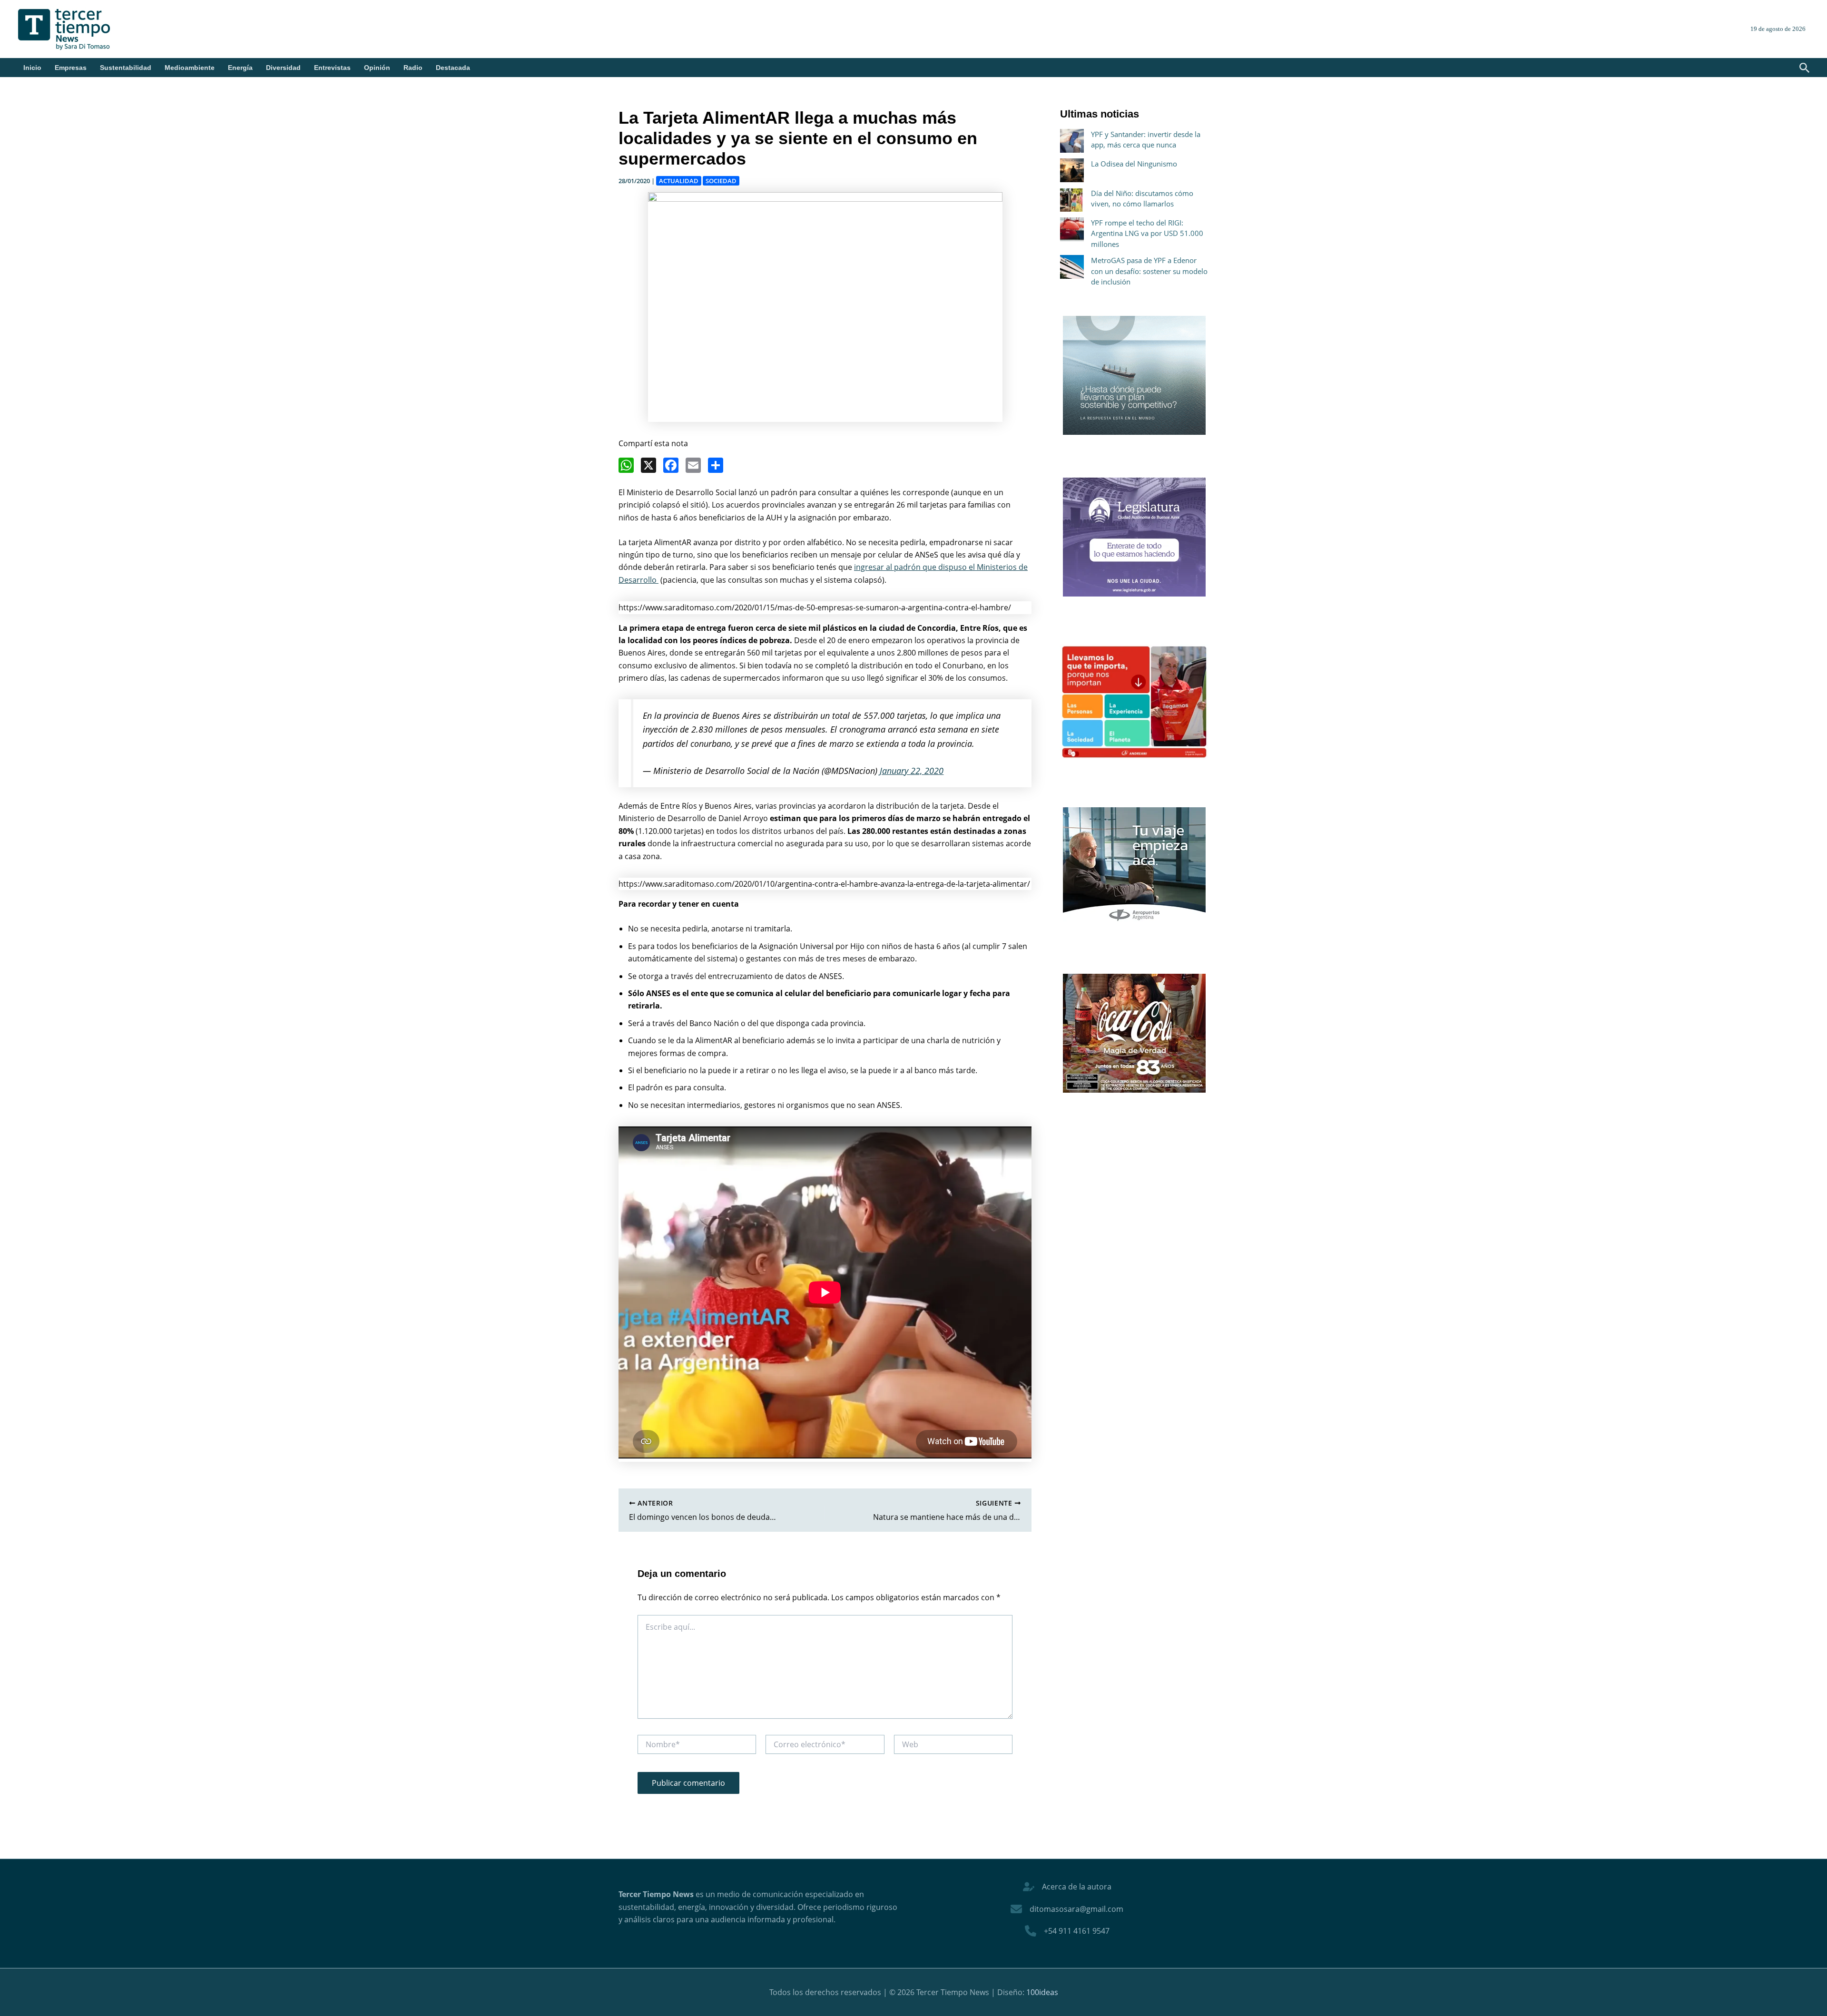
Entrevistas (332, 68)
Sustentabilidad (126, 68)
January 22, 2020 (912, 771)
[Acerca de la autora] (1067, 1887)
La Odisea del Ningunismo (1134, 164)
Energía (240, 68)
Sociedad (721, 181)
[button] (1805, 69)
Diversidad (283, 68)
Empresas (71, 68)
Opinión (377, 68)
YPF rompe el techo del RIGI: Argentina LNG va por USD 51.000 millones (1147, 233)
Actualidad (679, 181)
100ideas (1042, 1992)
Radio (413, 68)
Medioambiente (190, 68)
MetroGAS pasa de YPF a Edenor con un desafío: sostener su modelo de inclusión (1149, 271)
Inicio (32, 68)
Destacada (453, 68)
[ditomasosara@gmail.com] (1067, 1909)
